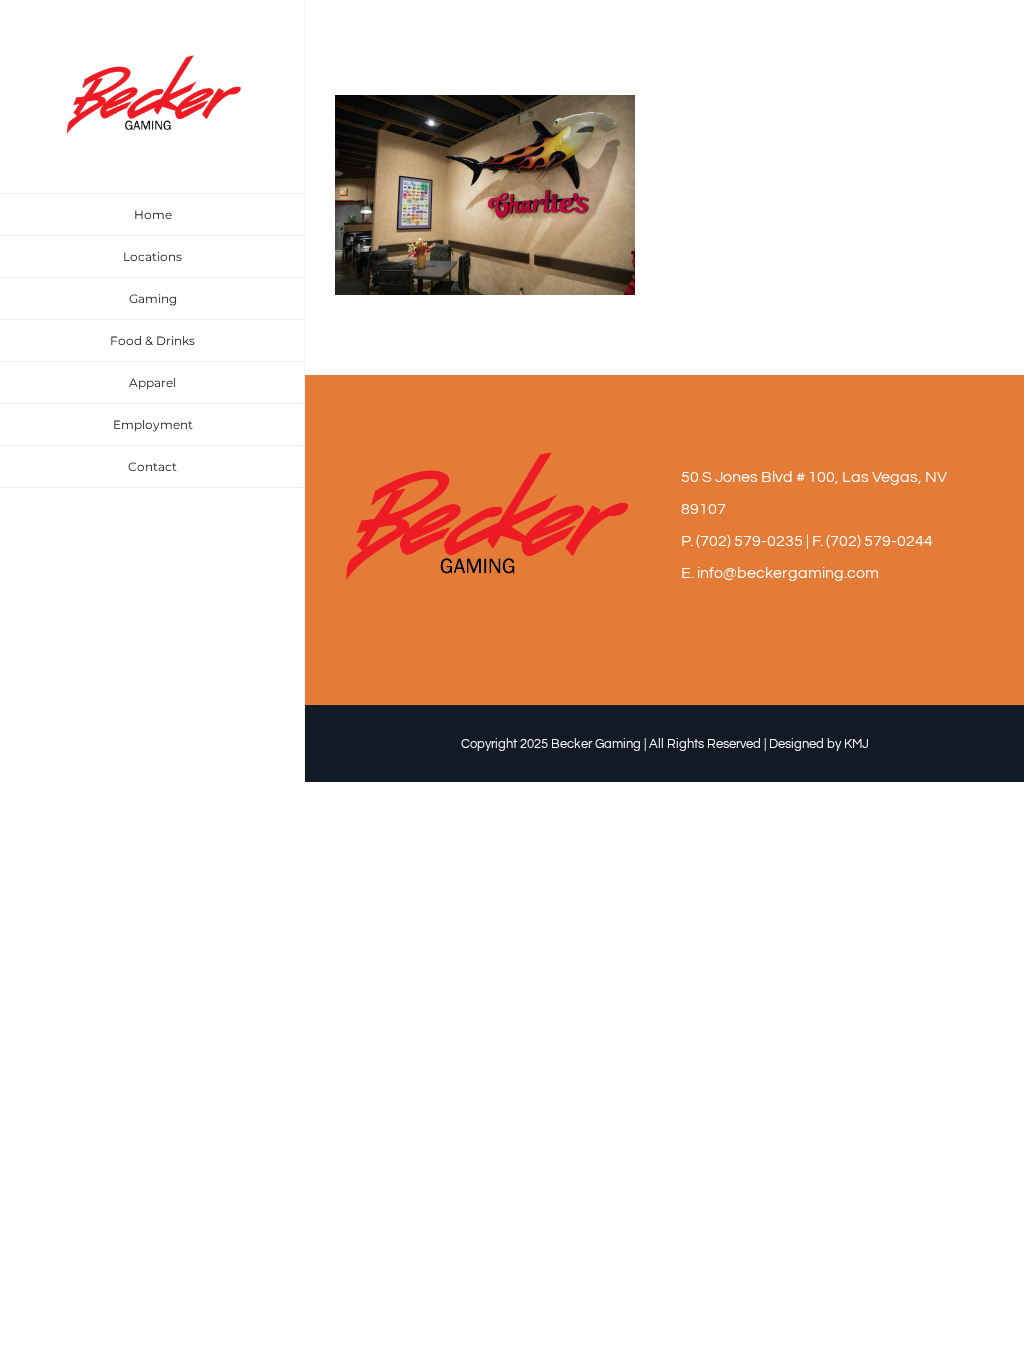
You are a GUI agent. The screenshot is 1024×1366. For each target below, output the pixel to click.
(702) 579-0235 (749, 541)
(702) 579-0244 (879, 541)
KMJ (856, 744)
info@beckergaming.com (788, 573)
